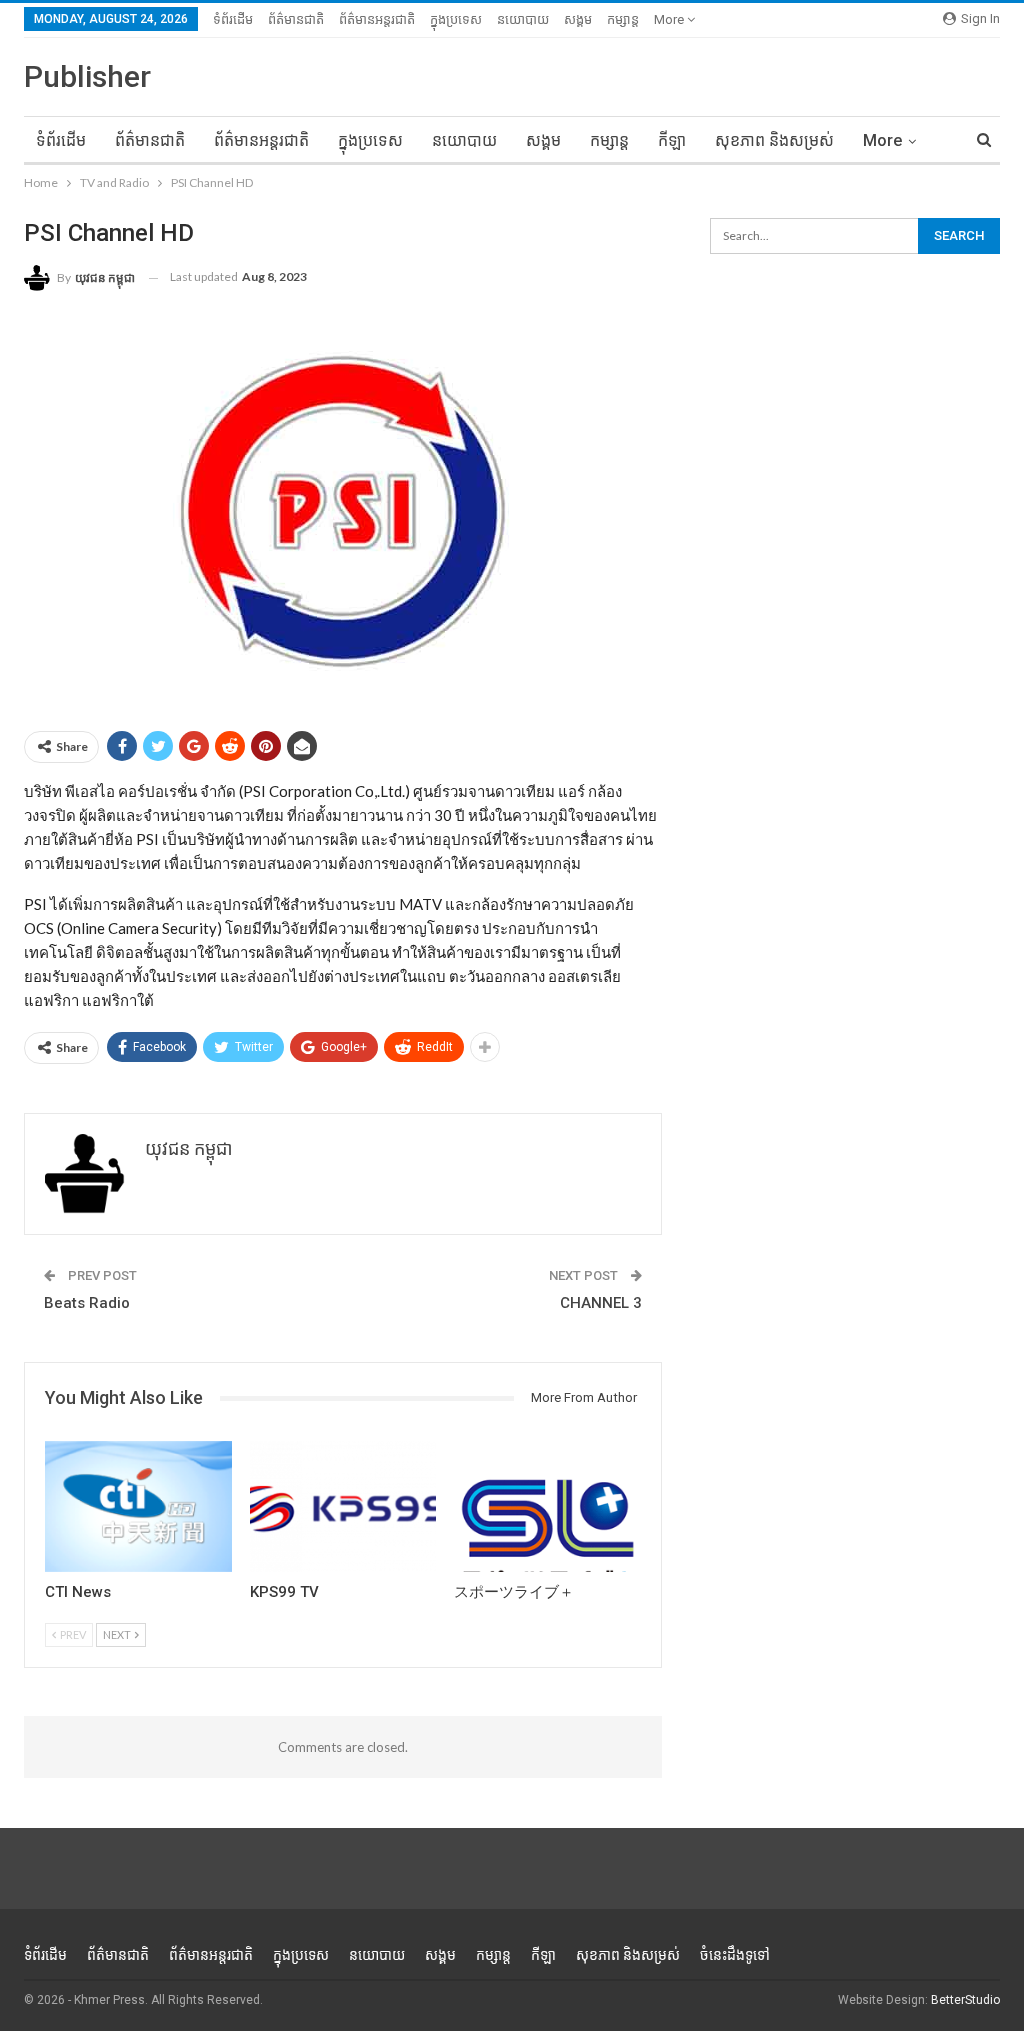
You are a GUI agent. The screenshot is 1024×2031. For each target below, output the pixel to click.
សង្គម (578, 19)
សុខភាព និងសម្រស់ (774, 140)
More (670, 19)
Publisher (87, 76)
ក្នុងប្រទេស (456, 19)
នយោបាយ (523, 19)
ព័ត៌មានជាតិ (296, 19)
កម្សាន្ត (623, 19)
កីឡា (672, 140)
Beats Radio (87, 1303)
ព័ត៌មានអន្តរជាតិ (377, 19)
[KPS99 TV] (343, 1506)
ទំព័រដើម (233, 19)
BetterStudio (965, 2000)
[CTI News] (138, 1506)
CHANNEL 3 (601, 1303)
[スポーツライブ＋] (547, 1506)
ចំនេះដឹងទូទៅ (735, 1955)
